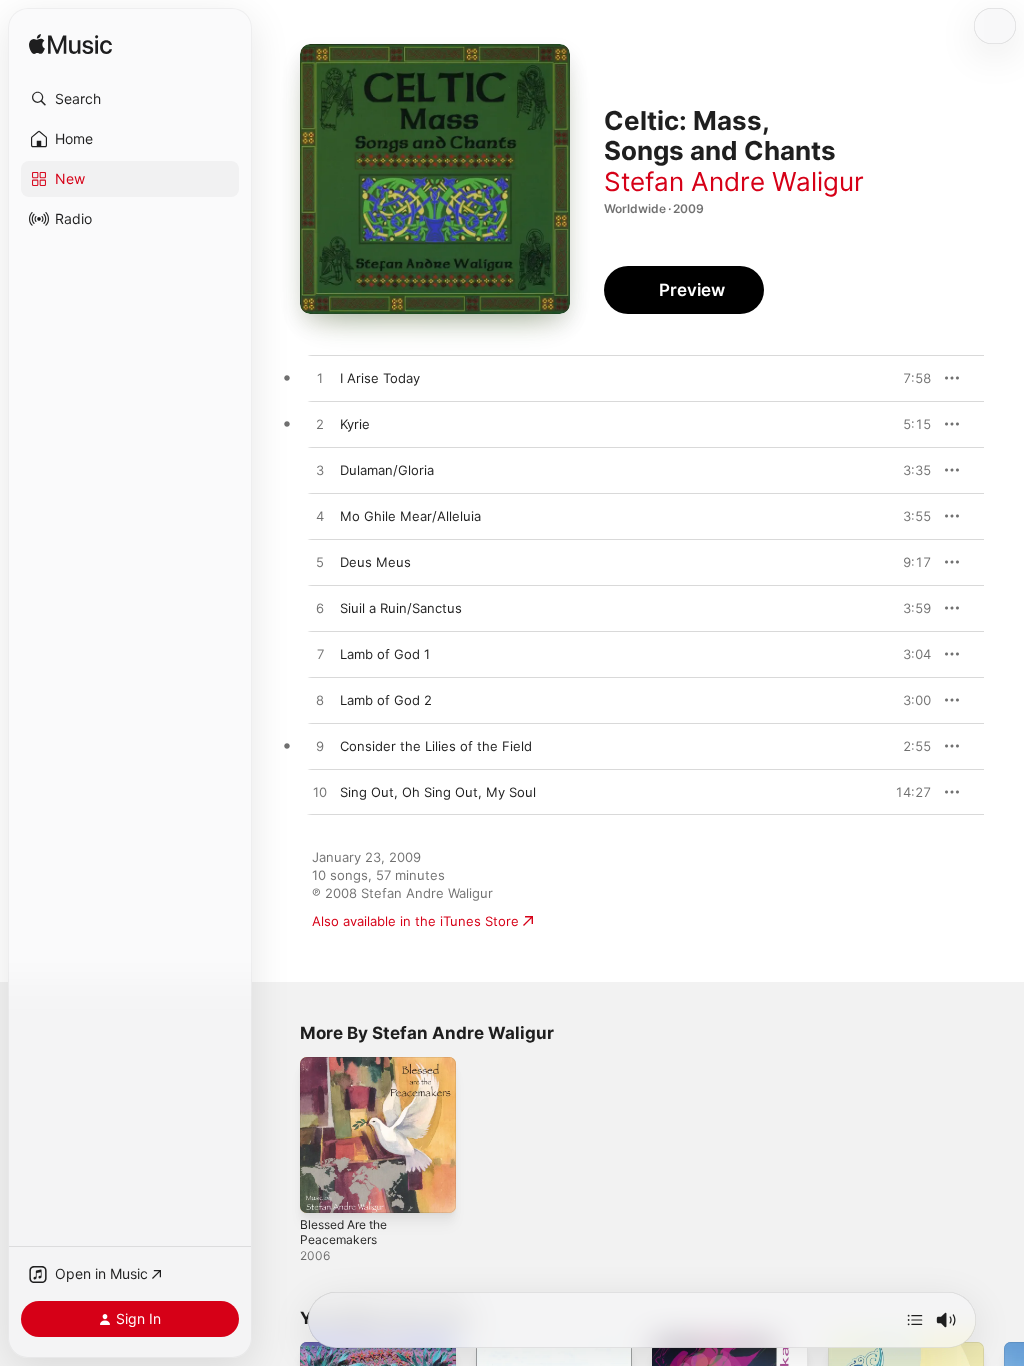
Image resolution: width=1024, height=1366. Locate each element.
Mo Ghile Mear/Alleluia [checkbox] (410, 516)
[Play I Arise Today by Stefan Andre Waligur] (320, 379)
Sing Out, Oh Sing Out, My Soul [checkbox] (438, 792)
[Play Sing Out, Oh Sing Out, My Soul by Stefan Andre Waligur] (320, 793)
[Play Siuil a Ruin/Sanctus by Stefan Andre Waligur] (320, 609)
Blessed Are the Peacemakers (343, 1232)
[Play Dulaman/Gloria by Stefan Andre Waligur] (320, 471)
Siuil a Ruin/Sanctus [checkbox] (401, 608)
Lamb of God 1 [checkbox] (385, 654)
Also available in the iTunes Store (415, 921)
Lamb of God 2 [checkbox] (386, 700)
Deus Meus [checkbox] (375, 562)
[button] (130, 99)
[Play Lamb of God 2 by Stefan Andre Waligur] (320, 701)
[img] (70, 45)
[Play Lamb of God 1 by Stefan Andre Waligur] (320, 655)
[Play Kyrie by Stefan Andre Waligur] (320, 425)
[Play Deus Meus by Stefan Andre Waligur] (320, 563)
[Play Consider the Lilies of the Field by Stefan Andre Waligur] (320, 747)
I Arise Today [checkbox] (380, 378)
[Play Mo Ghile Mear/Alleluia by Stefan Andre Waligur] (320, 517)
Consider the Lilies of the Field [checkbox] (436, 746)
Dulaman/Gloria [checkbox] (387, 470)
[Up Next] (915, 1320)
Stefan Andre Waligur (734, 181)
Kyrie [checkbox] (355, 424)
